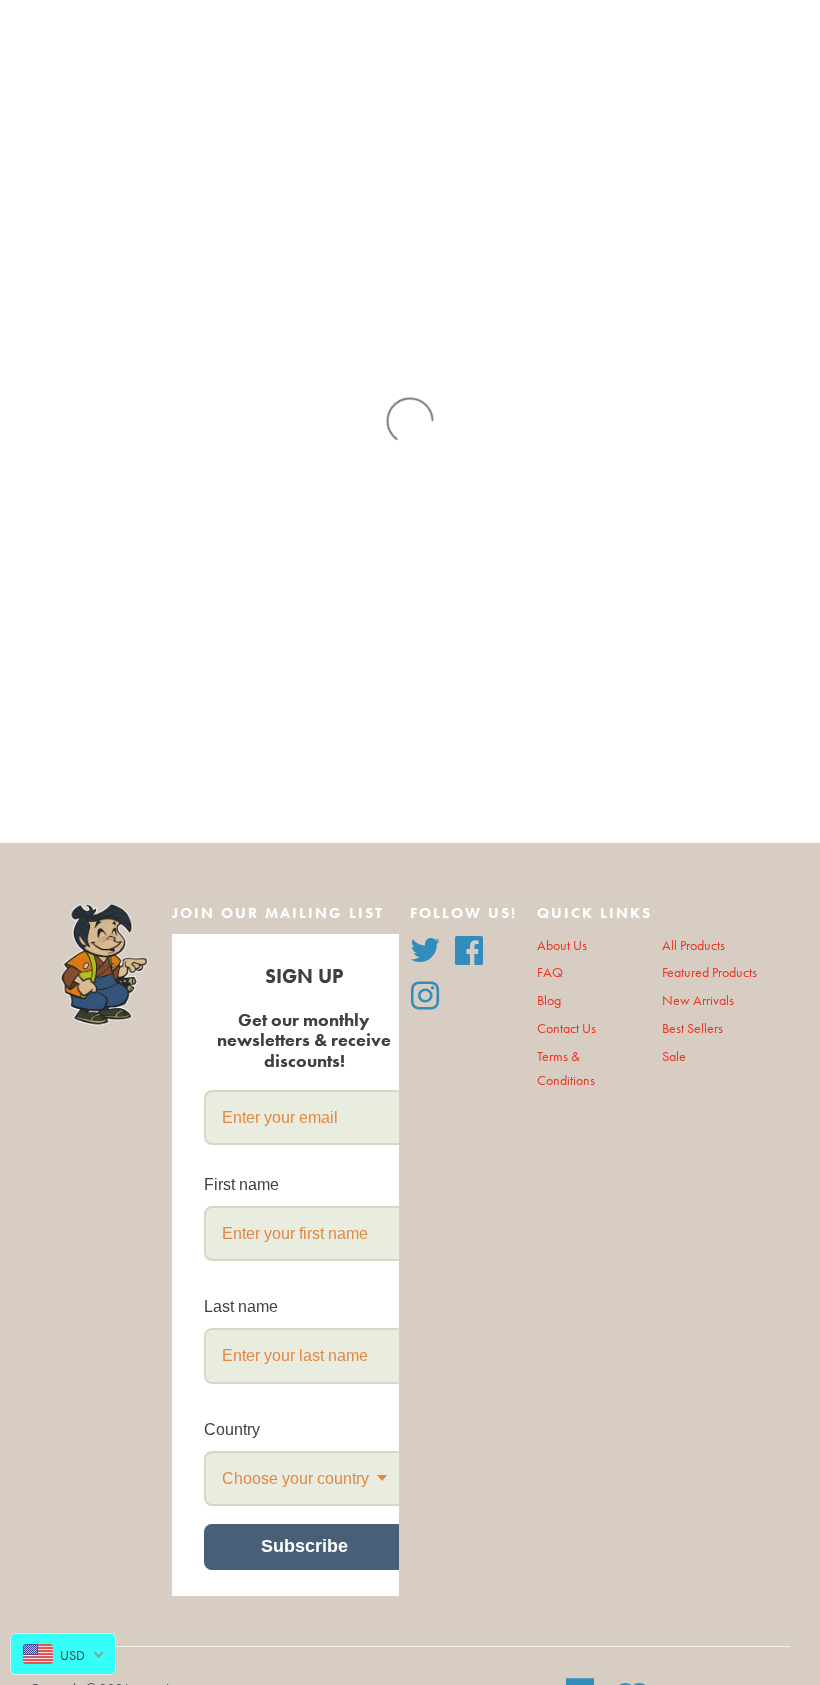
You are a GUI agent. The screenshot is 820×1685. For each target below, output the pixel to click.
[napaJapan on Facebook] (469, 947)
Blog (549, 1000)
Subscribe (304, 1546)
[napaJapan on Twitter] (425, 947)
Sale (674, 1056)
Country (232, 1429)
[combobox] (304, 1478)
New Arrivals (698, 1000)
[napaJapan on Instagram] (425, 993)
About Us (562, 945)
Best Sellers (692, 1028)
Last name (241, 1306)
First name (241, 1184)
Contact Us (566, 1028)
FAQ (550, 972)
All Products (693, 945)
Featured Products (709, 972)
